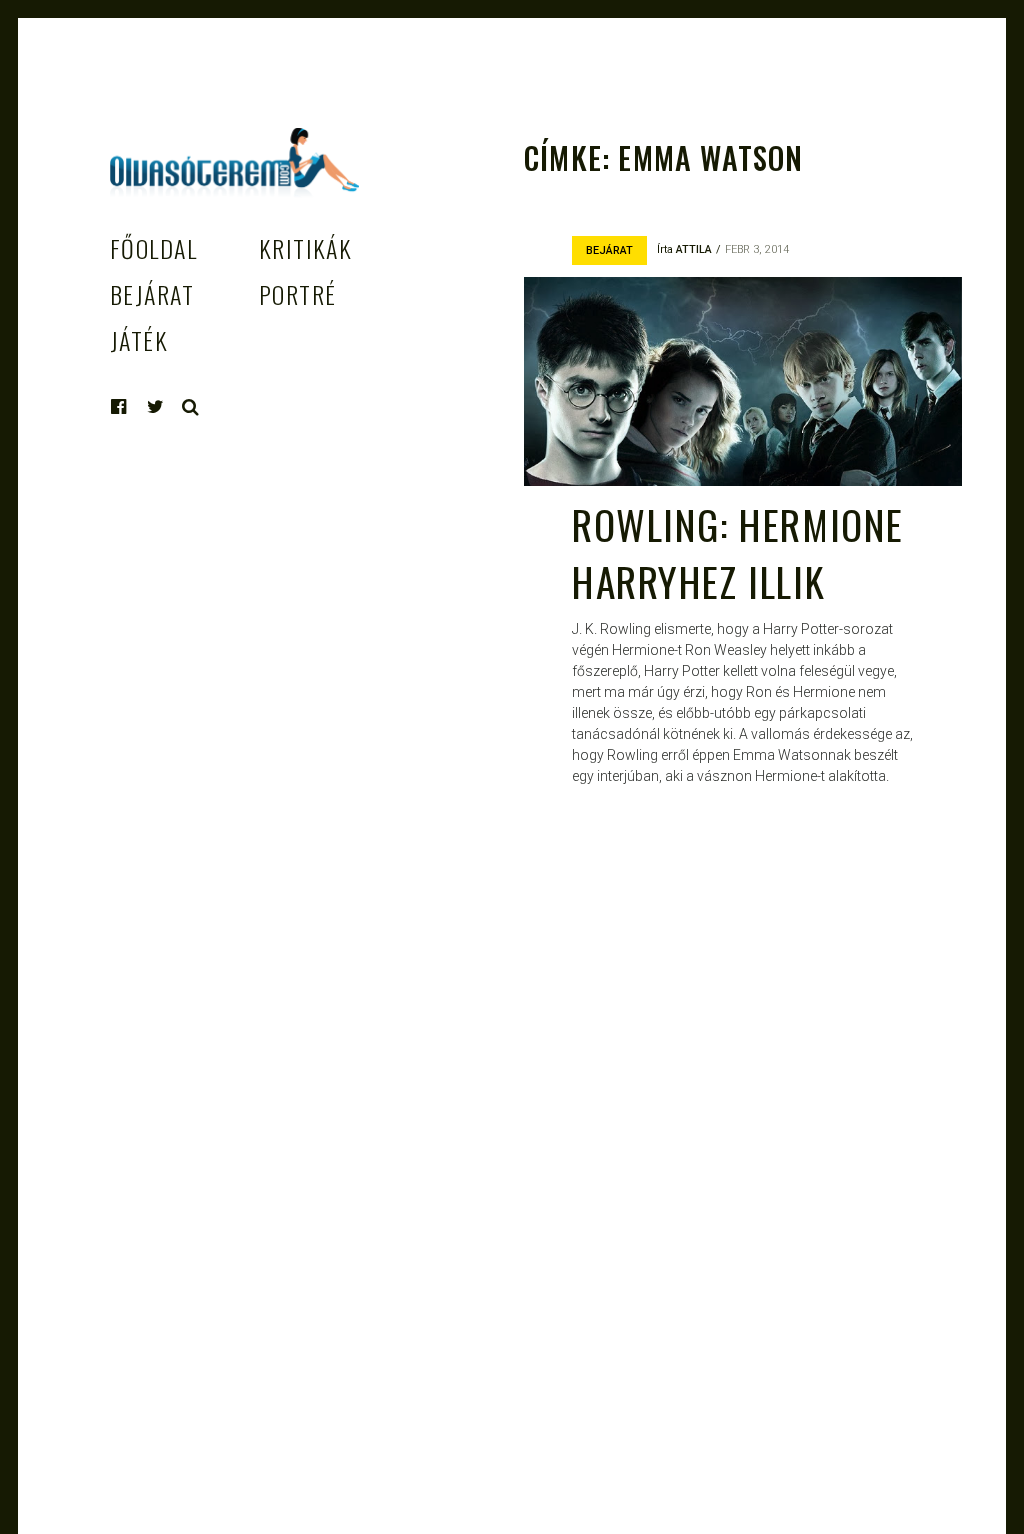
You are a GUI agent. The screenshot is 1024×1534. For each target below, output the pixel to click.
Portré (298, 294)
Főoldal (153, 248)
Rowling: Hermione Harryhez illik (738, 552)
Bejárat (152, 294)
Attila (694, 249)
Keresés (191, 407)
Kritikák (306, 248)
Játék (139, 340)
